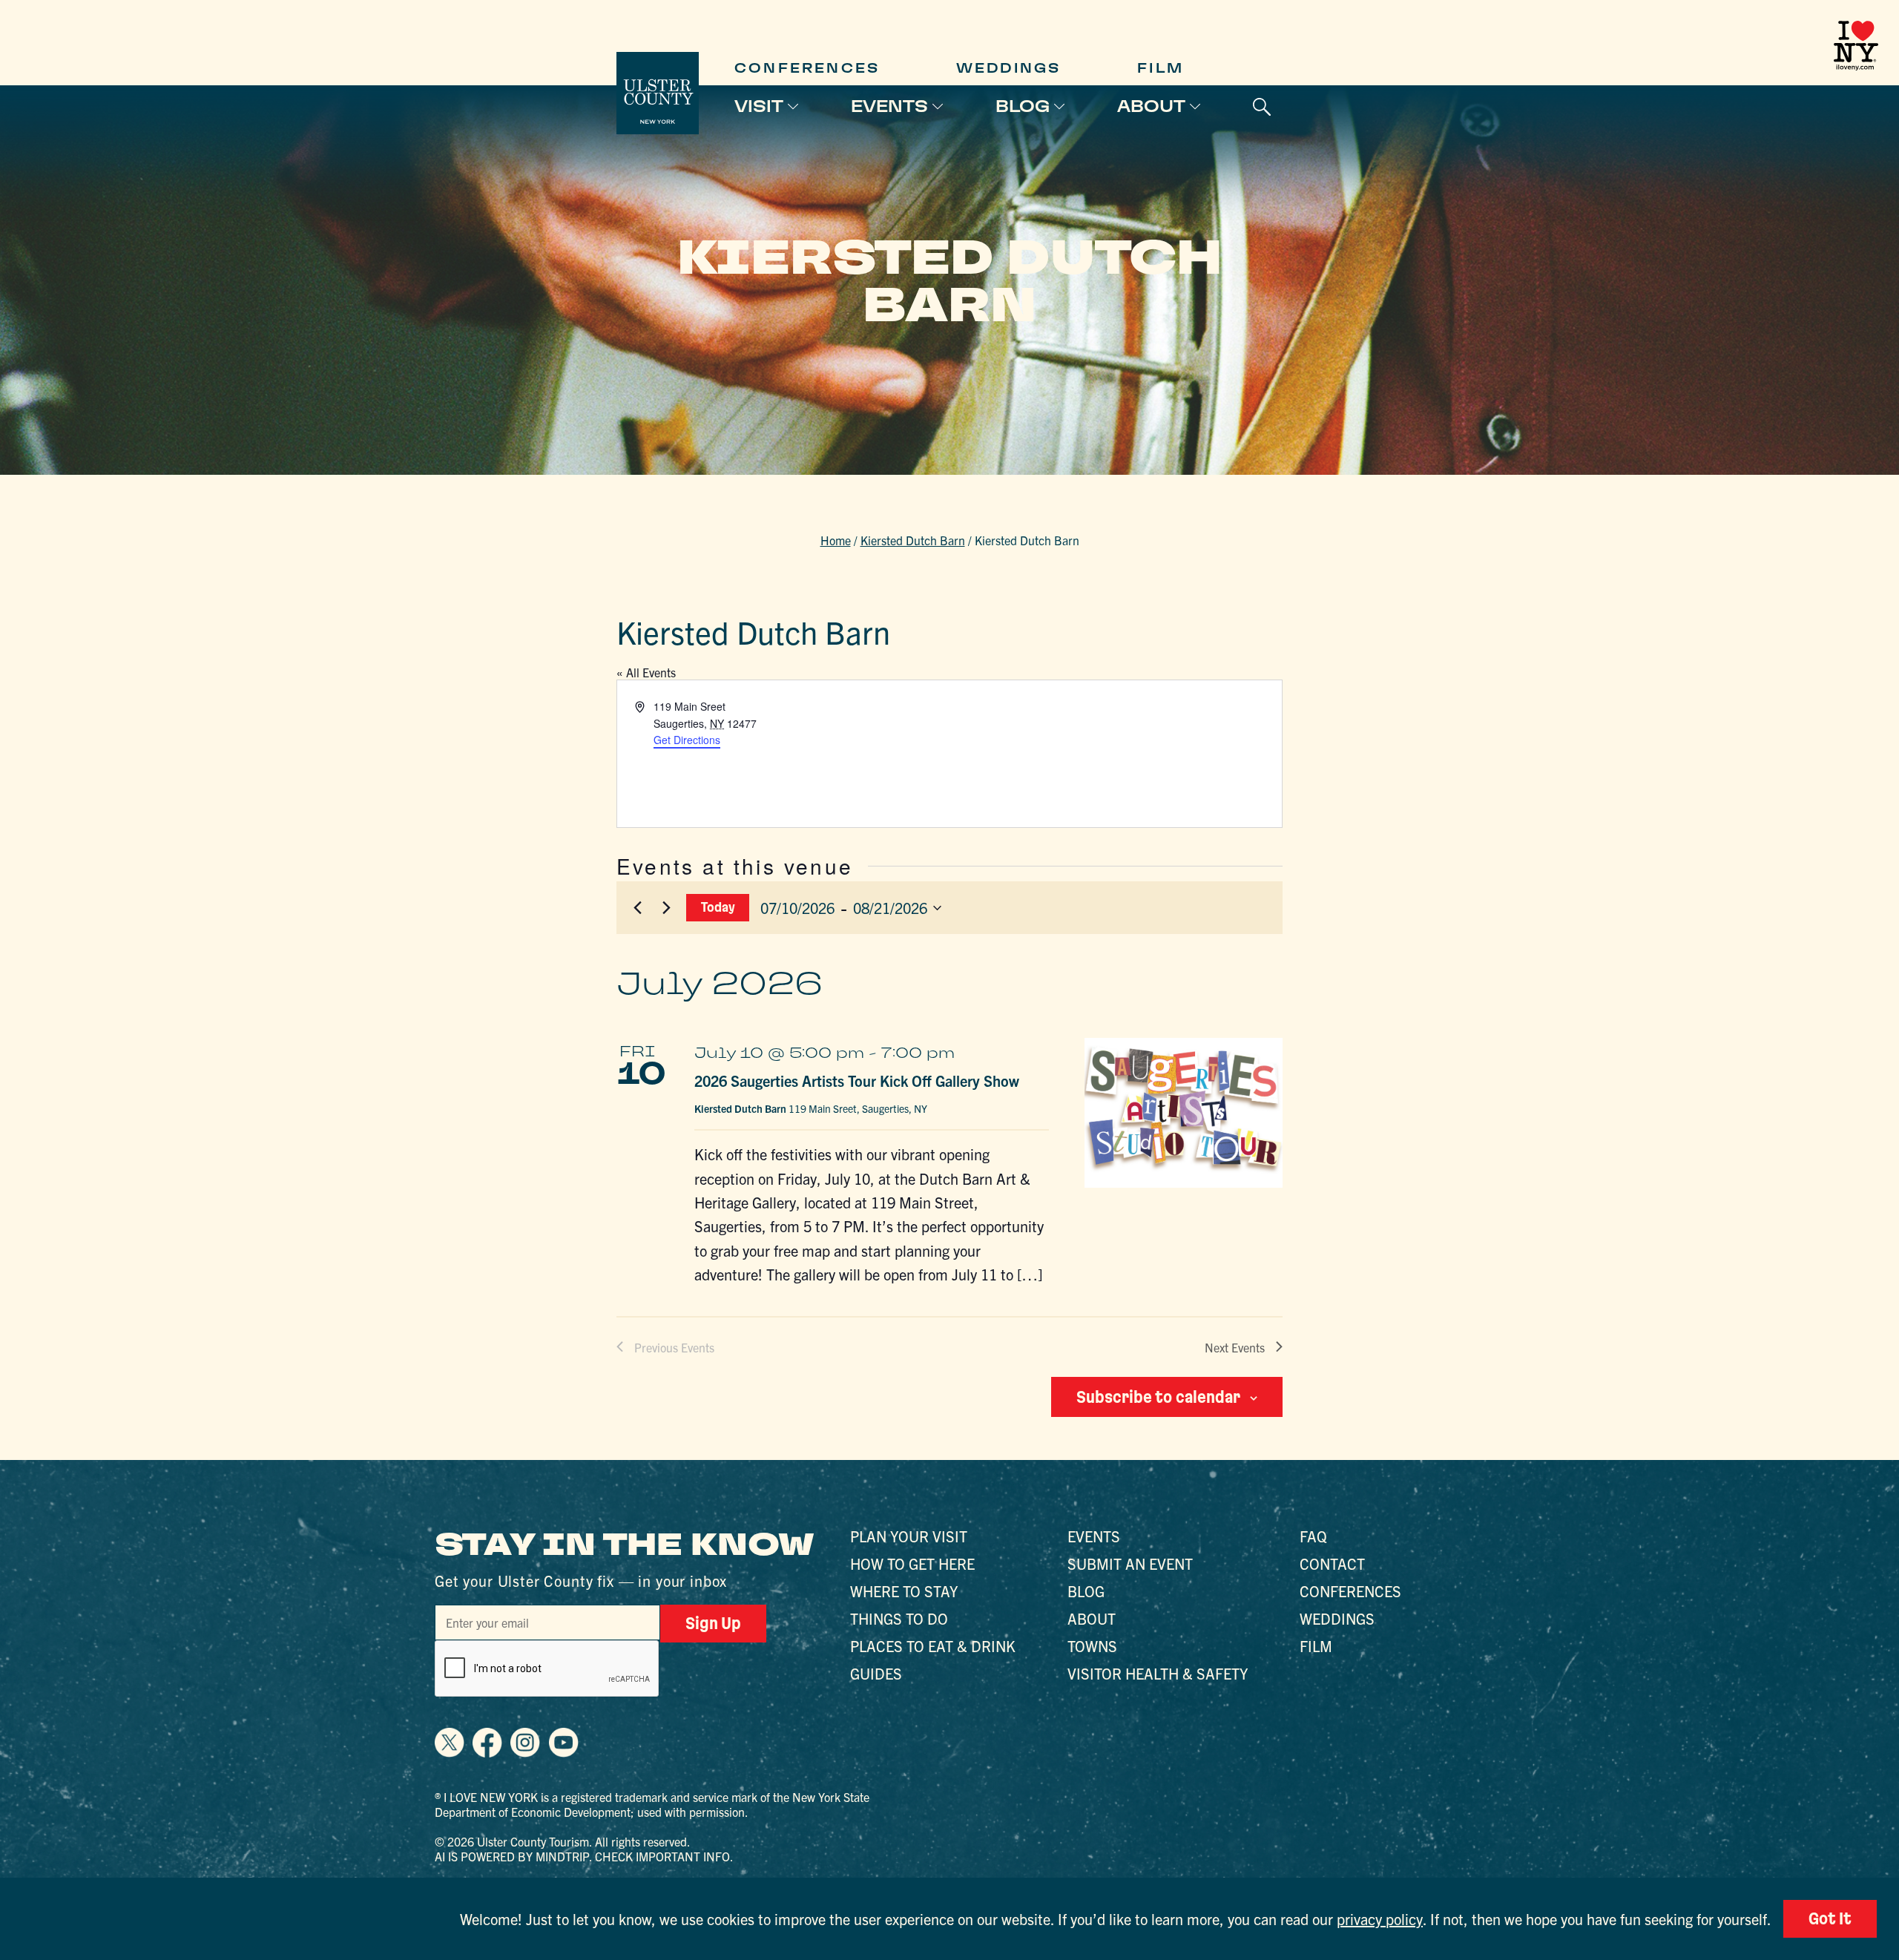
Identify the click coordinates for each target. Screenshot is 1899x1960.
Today (718, 907)
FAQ (1313, 1536)
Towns (1092, 1646)
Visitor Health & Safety (1158, 1673)
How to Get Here (912, 1563)
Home (836, 540)
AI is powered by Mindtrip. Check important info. (584, 1856)
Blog (1023, 106)
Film (1161, 68)
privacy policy (1380, 1919)
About (1151, 106)
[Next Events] (666, 908)
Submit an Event (1130, 1563)
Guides (876, 1673)
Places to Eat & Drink (933, 1646)
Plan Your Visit (909, 1536)
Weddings (1009, 68)
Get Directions (687, 740)
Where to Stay (904, 1591)
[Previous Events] (637, 908)
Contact (1332, 1563)
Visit (759, 106)
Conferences (807, 68)
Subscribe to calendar (1158, 1397)
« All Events (646, 672)
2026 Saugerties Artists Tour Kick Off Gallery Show (857, 1081)
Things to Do (899, 1618)
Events (889, 106)
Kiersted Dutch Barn (913, 540)
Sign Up (713, 1623)
